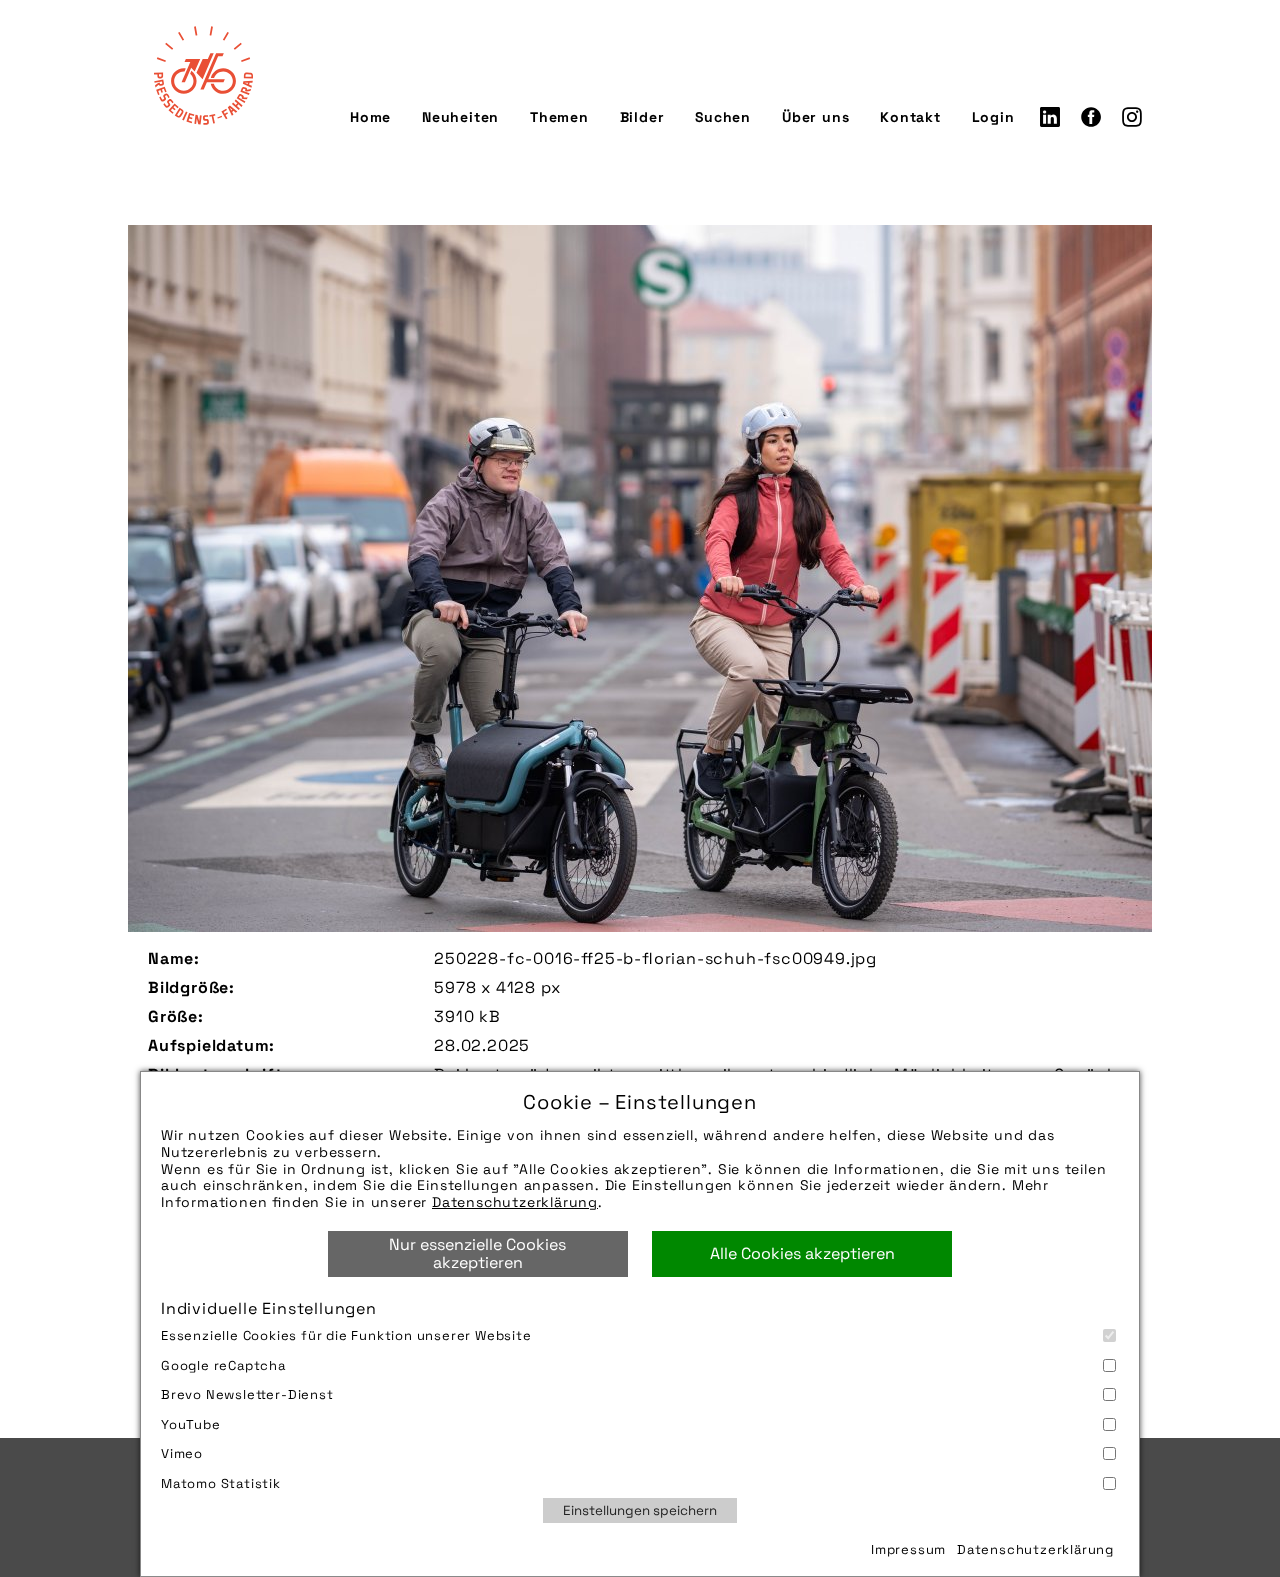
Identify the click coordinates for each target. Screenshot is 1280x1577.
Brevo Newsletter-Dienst (247, 1394)
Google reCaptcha (223, 1365)
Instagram (1132, 117)
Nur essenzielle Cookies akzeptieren (477, 1253)
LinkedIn (1050, 117)
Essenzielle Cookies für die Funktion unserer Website (346, 1335)
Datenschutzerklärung (515, 1202)
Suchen (723, 117)
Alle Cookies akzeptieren (802, 1253)
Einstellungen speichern (640, 1510)
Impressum (908, 1549)
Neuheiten (460, 117)
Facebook (1091, 117)
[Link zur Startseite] (203, 75)
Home (370, 117)
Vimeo (182, 1453)
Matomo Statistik (221, 1483)
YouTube (191, 1424)
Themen (559, 117)
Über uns (815, 117)
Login (993, 117)
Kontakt (910, 117)
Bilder (642, 117)
